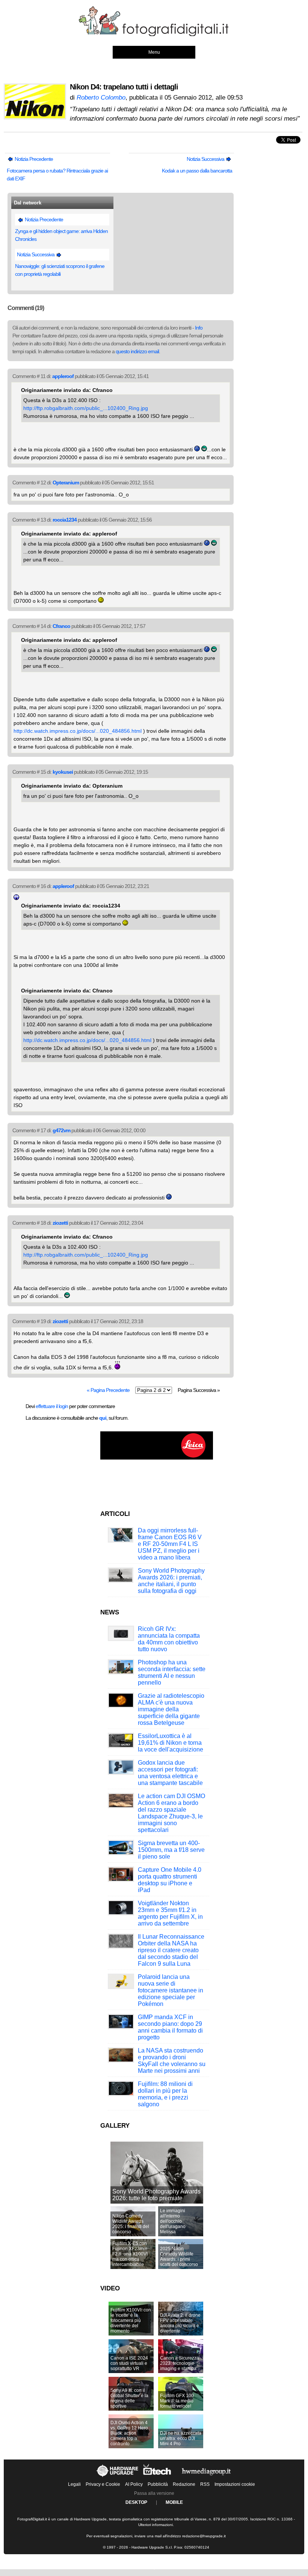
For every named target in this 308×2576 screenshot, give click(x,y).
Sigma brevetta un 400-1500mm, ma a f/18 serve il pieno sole (171, 1850)
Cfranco (61, 626)
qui (103, 1418)
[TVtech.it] (158, 2477)
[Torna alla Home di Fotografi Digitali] (154, 35)
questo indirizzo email (137, 351)
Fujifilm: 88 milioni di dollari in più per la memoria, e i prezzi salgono (165, 2094)
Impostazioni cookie (235, 2484)
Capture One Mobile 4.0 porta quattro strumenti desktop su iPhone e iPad (170, 1880)
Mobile (174, 2502)
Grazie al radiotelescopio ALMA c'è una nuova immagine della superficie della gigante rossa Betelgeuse (171, 1709)
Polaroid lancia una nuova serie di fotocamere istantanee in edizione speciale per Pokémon (171, 1990)
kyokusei (63, 772)
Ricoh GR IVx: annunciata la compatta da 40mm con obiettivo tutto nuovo (169, 1639)
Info (199, 328)
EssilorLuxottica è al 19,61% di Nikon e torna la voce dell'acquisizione (171, 1743)
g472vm (61, 1130)
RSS (205, 2484)
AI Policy (134, 2484)
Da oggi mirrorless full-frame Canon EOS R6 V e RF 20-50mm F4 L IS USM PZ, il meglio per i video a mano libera (170, 1544)
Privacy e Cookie (103, 2484)
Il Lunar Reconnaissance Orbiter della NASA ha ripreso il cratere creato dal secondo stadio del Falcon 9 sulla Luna (171, 1950)
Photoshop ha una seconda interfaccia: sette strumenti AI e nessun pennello (172, 1672)
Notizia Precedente (33, 159)
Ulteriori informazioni (156, 2525)
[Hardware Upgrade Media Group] (206, 2477)
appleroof (63, 376)
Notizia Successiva (206, 159)
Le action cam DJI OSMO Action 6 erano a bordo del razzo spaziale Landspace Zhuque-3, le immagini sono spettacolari (171, 1813)
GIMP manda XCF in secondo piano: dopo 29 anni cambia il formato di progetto (170, 2027)
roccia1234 (65, 520)
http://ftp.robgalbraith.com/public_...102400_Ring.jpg (86, 408)
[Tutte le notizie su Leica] (157, 1458)
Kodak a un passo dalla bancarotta (197, 171)
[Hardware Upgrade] (118, 2477)
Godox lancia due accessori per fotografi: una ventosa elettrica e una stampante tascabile (170, 1773)
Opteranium (66, 483)
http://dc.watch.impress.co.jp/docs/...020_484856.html (78, 731)
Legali (74, 2484)
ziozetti (60, 1223)
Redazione (184, 2484)
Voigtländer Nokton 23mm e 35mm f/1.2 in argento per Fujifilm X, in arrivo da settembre (170, 1913)
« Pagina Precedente (108, 1390)
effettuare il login (52, 1406)
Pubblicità (158, 2484)
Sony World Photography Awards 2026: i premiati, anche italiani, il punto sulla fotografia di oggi (171, 1581)
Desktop (136, 2502)
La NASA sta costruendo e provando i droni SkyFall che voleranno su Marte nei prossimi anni (172, 2061)
